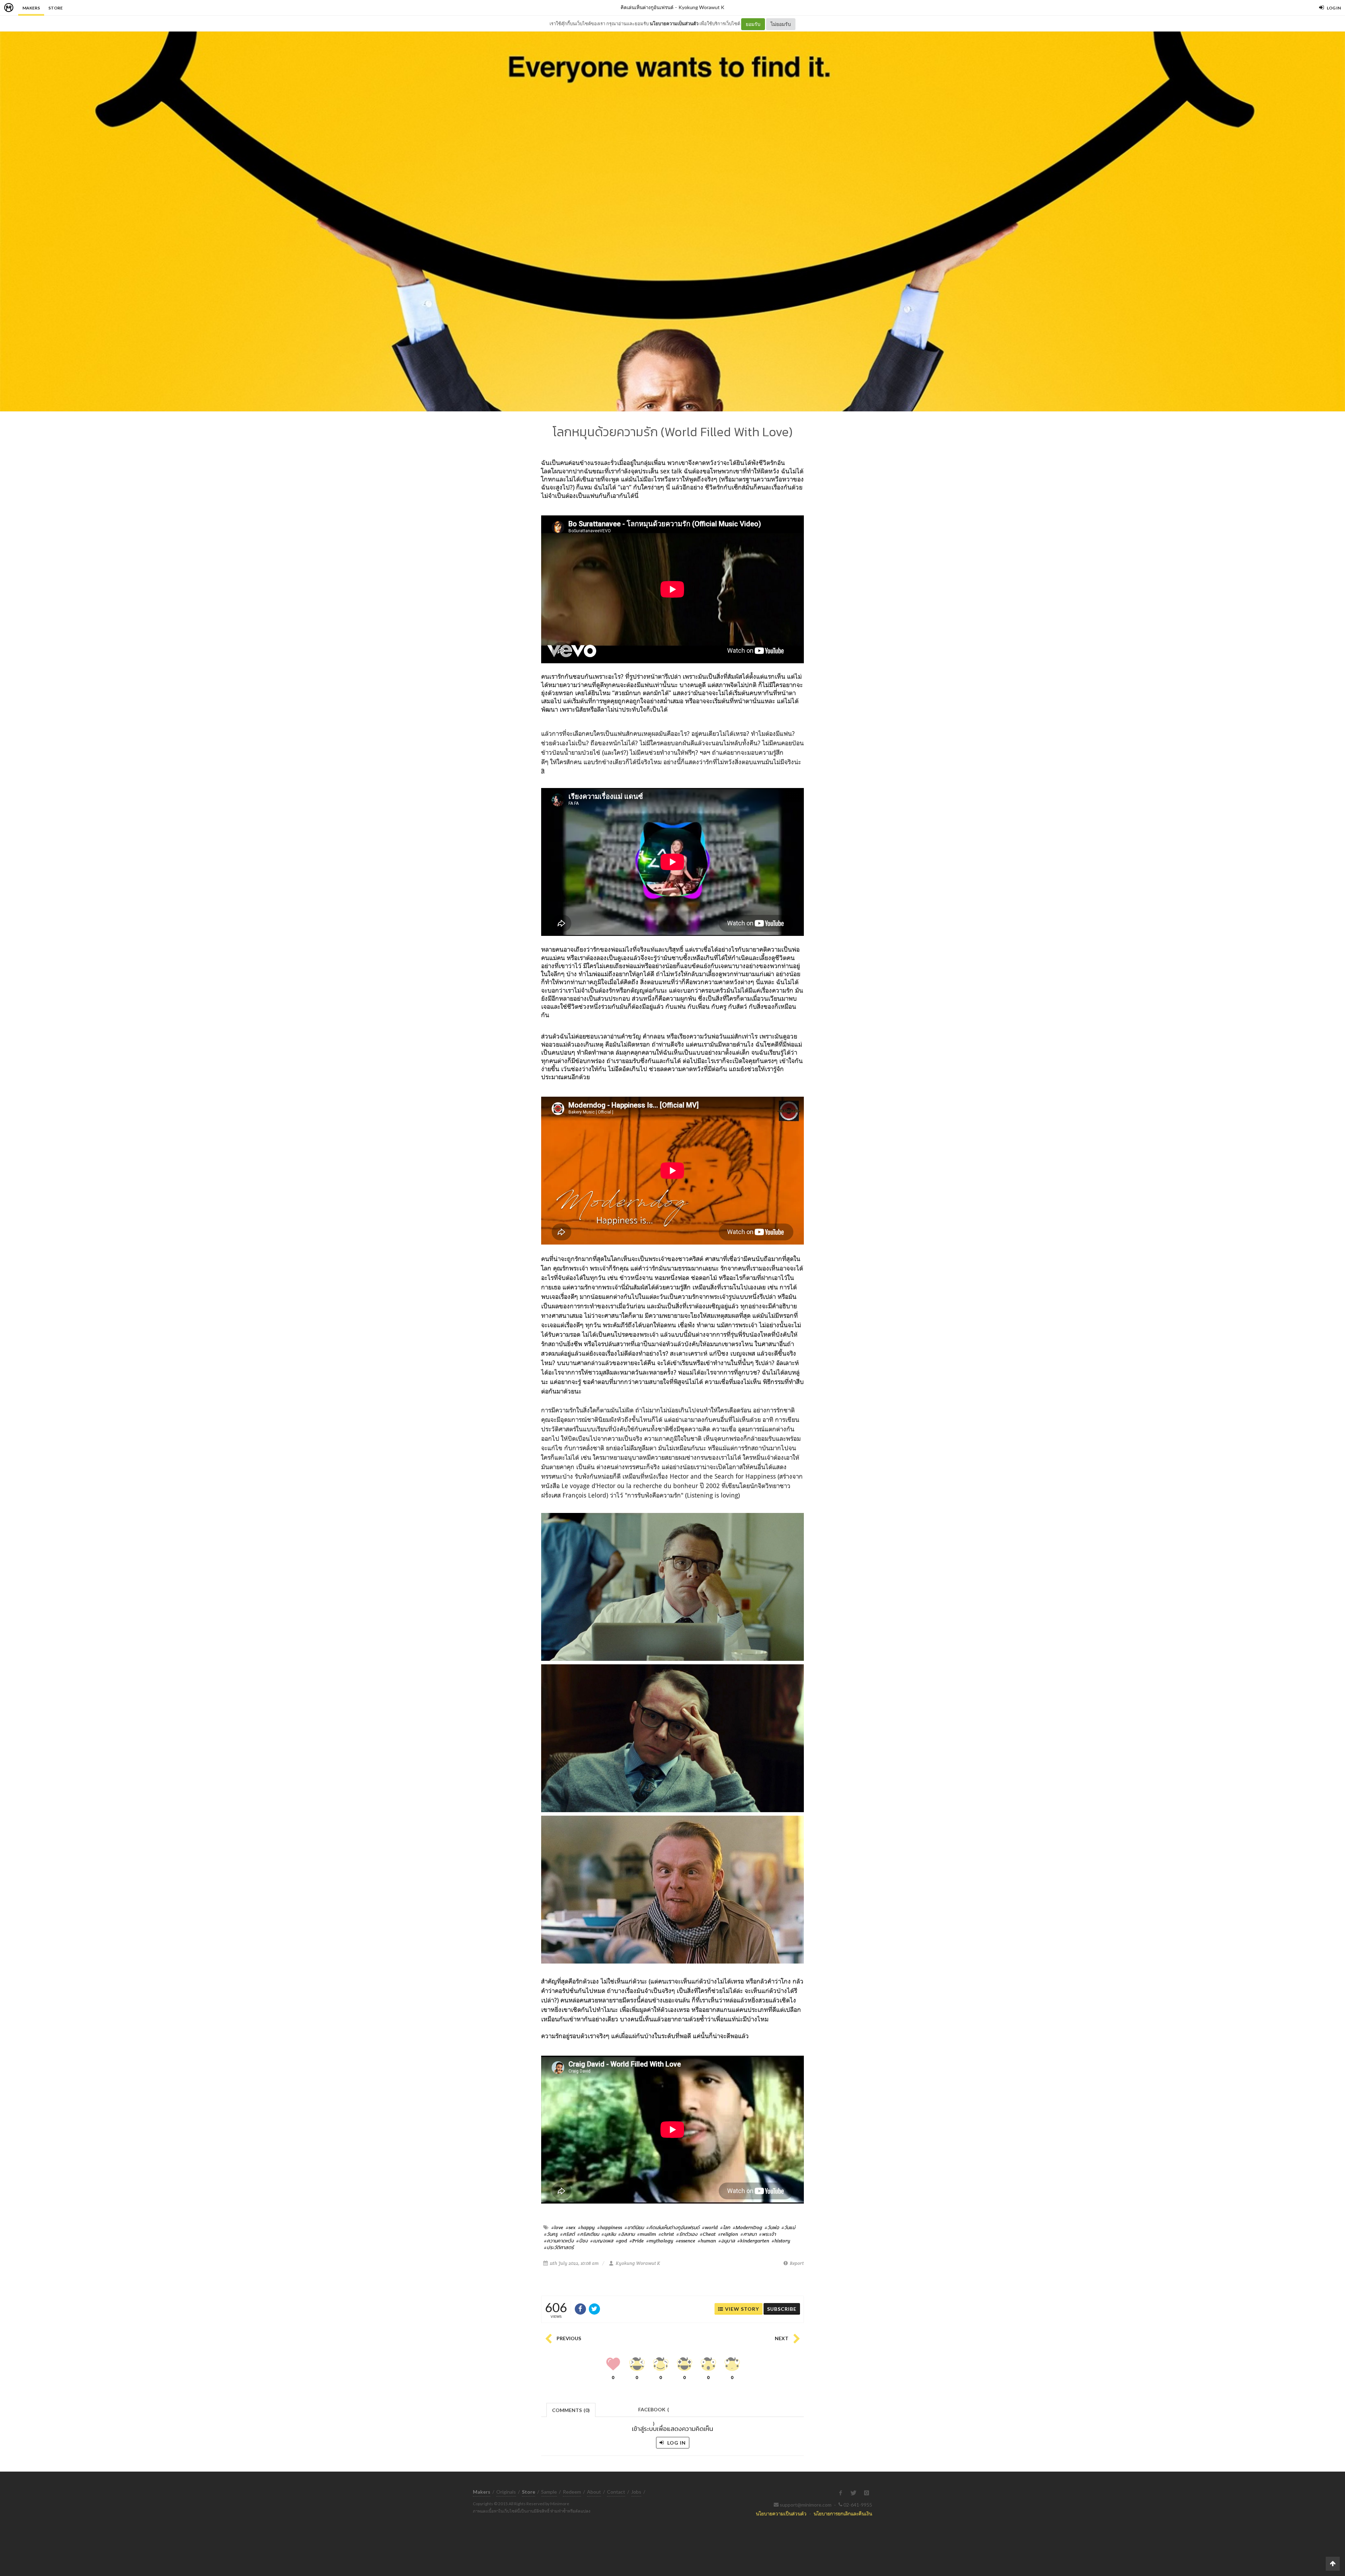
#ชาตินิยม (634, 2227)
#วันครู (551, 2234)
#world (710, 2227)
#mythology (660, 2241)
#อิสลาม (626, 2234)
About (594, 2492)
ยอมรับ (753, 24)
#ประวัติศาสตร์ (559, 2247)
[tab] (571, 2409)
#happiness (610, 2227)
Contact (616, 2492)
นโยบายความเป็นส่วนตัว (674, 23)
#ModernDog (747, 2227)
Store (56, 8)
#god (621, 2241)
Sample (549, 2492)
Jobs (636, 2492)
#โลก (725, 2227)
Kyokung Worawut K (701, 7)
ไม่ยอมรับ (781, 24)
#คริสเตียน (588, 2234)
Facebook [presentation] (654, 2411)
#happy (586, 2227)
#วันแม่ (788, 2227)
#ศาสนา (749, 2234)
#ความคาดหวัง (559, 2241)
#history (781, 2241)
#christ (666, 2234)
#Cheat (708, 2234)
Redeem (572, 2492)
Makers (31, 8)
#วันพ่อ (772, 2227)
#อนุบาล (727, 2241)
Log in (676, 2443)
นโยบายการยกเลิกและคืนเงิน (843, 2513)
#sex (571, 2227)
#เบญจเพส (602, 2241)
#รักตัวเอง (687, 2234)
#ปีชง (582, 2241)
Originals (506, 2492)
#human (707, 2241)
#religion (728, 2234)
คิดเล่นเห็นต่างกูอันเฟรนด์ (647, 7)
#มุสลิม (609, 2234)
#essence (685, 2241)
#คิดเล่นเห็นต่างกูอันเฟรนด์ (673, 2227)
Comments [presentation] (571, 2410)
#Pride (637, 2241)
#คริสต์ (567, 2234)
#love (557, 2227)
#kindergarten (753, 2241)
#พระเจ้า (767, 2234)
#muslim (647, 2234)
